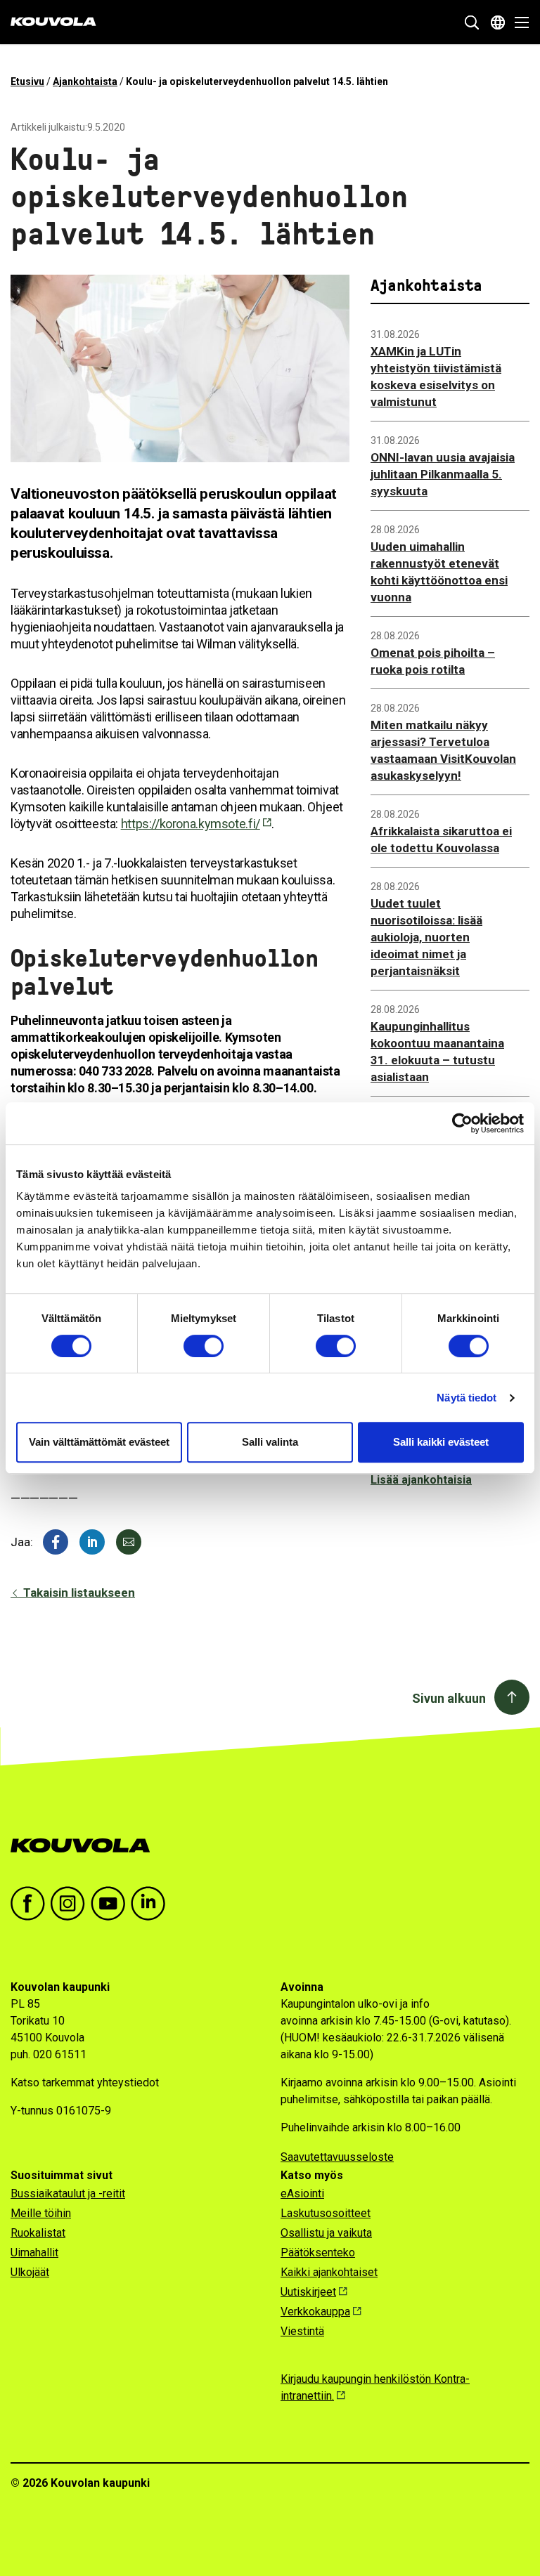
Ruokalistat (38, 2233)
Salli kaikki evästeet (441, 1442)
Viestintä (302, 2331)
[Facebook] (56, 1542)
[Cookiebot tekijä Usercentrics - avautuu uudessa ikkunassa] (462, 1123)
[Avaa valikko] (518, 22)
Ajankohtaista (85, 81)
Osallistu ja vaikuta (326, 2233)
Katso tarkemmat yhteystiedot (85, 2083)
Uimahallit (34, 2253)
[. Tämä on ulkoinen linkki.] (92, 1542)
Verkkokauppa (315, 2312)
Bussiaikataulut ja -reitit (68, 2193)
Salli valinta (270, 1442)
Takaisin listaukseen (78, 1593)
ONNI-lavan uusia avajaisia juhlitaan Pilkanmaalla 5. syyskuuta (443, 474)
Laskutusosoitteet (326, 2213)
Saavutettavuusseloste (337, 2157)
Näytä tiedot (467, 1398)
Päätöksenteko (318, 2253)
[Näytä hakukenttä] (472, 22)
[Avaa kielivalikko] (498, 22)
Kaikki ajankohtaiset (329, 2272)
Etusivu (27, 81)
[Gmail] (129, 1542)
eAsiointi (302, 2193)
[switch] (204, 1346)
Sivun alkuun (449, 1698)
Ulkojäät (30, 2272)
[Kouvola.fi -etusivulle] (86, 1846)
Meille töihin (41, 2213)
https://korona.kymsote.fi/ (191, 824)
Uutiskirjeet (308, 2292)
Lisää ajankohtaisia (421, 1480)
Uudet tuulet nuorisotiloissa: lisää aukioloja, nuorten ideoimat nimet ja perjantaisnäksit (426, 937)
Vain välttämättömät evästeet (99, 1442)
